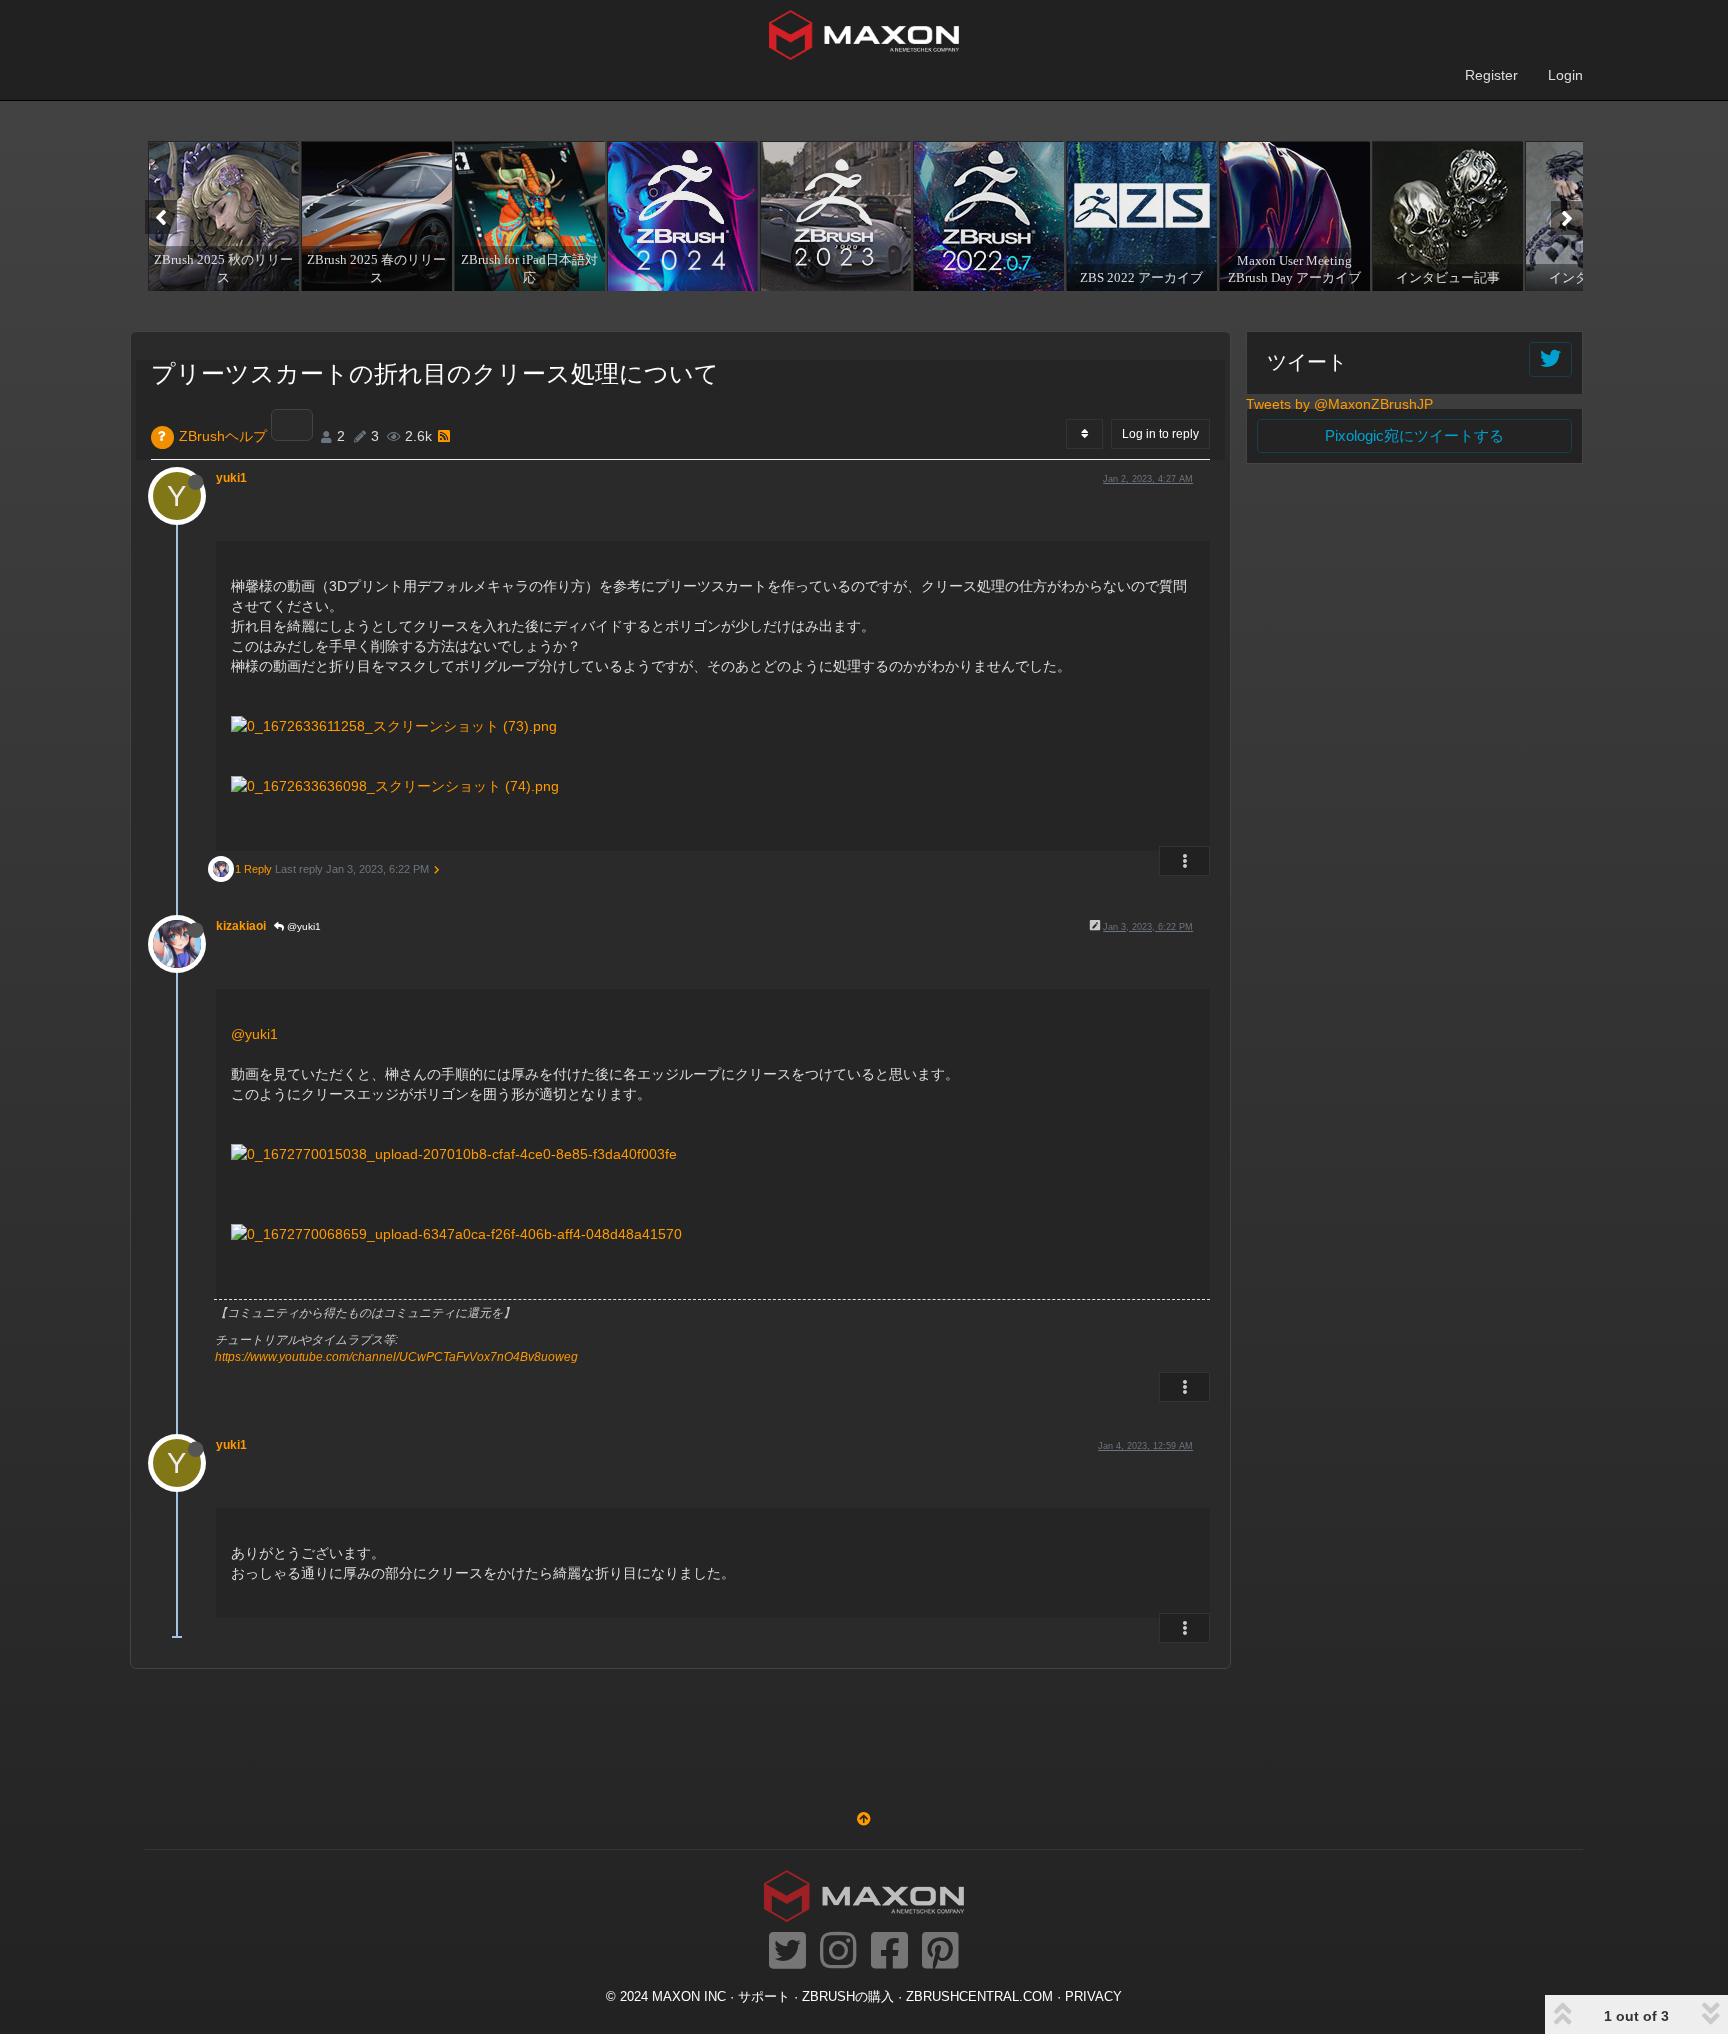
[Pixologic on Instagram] (838, 1952)
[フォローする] (1550, 359)
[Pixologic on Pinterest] (940, 1952)
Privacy (1093, 1997)
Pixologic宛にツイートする (1414, 435)
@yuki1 (302, 926)
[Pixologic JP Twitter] (787, 1952)
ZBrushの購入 (848, 1997)
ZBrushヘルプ (223, 436)
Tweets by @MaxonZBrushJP (1339, 404)
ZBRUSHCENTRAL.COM (979, 1997)
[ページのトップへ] (864, 1819)
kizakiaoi (241, 926)
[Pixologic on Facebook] (889, 1952)
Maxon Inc (689, 1997)
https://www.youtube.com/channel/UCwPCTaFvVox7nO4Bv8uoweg (396, 1357)
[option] (221, 216)
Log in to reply (1160, 434)
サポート (764, 1997)
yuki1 (231, 478)
